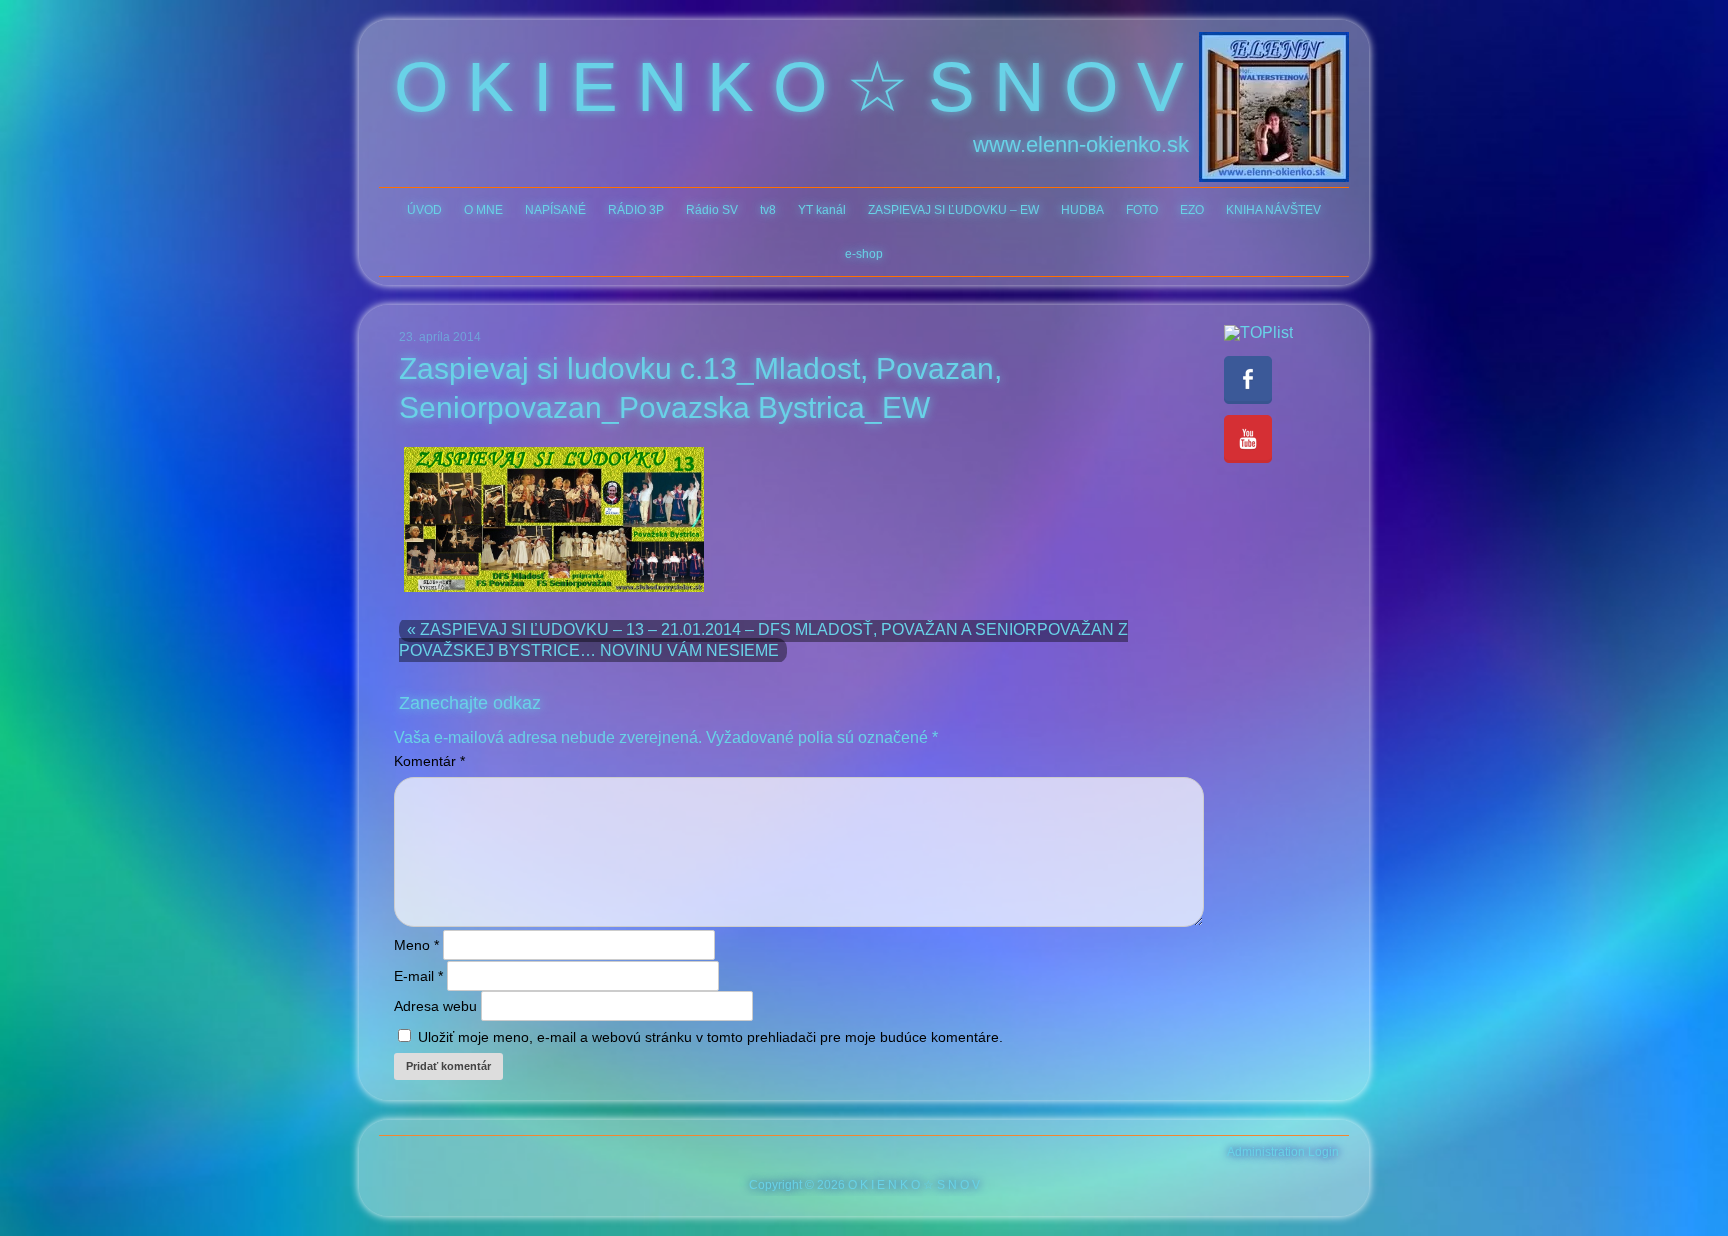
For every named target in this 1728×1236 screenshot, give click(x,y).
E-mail (418, 976)
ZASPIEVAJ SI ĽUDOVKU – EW (953, 210)
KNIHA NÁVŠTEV (1273, 210)
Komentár (429, 761)
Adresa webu (435, 1006)
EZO (1192, 210)
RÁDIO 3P (636, 210)
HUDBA (1082, 210)
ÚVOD (424, 210)
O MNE (483, 210)
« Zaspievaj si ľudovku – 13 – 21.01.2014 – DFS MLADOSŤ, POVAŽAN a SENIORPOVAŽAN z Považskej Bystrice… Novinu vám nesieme (763, 640)
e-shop (864, 254)
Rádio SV (712, 210)
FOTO (1142, 210)
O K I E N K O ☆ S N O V (789, 87)
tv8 (768, 210)
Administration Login (1283, 1152)
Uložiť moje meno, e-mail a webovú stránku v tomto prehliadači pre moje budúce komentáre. (710, 1037)
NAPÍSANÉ (555, 210)
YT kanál (822, 210)
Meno (416, 945)
